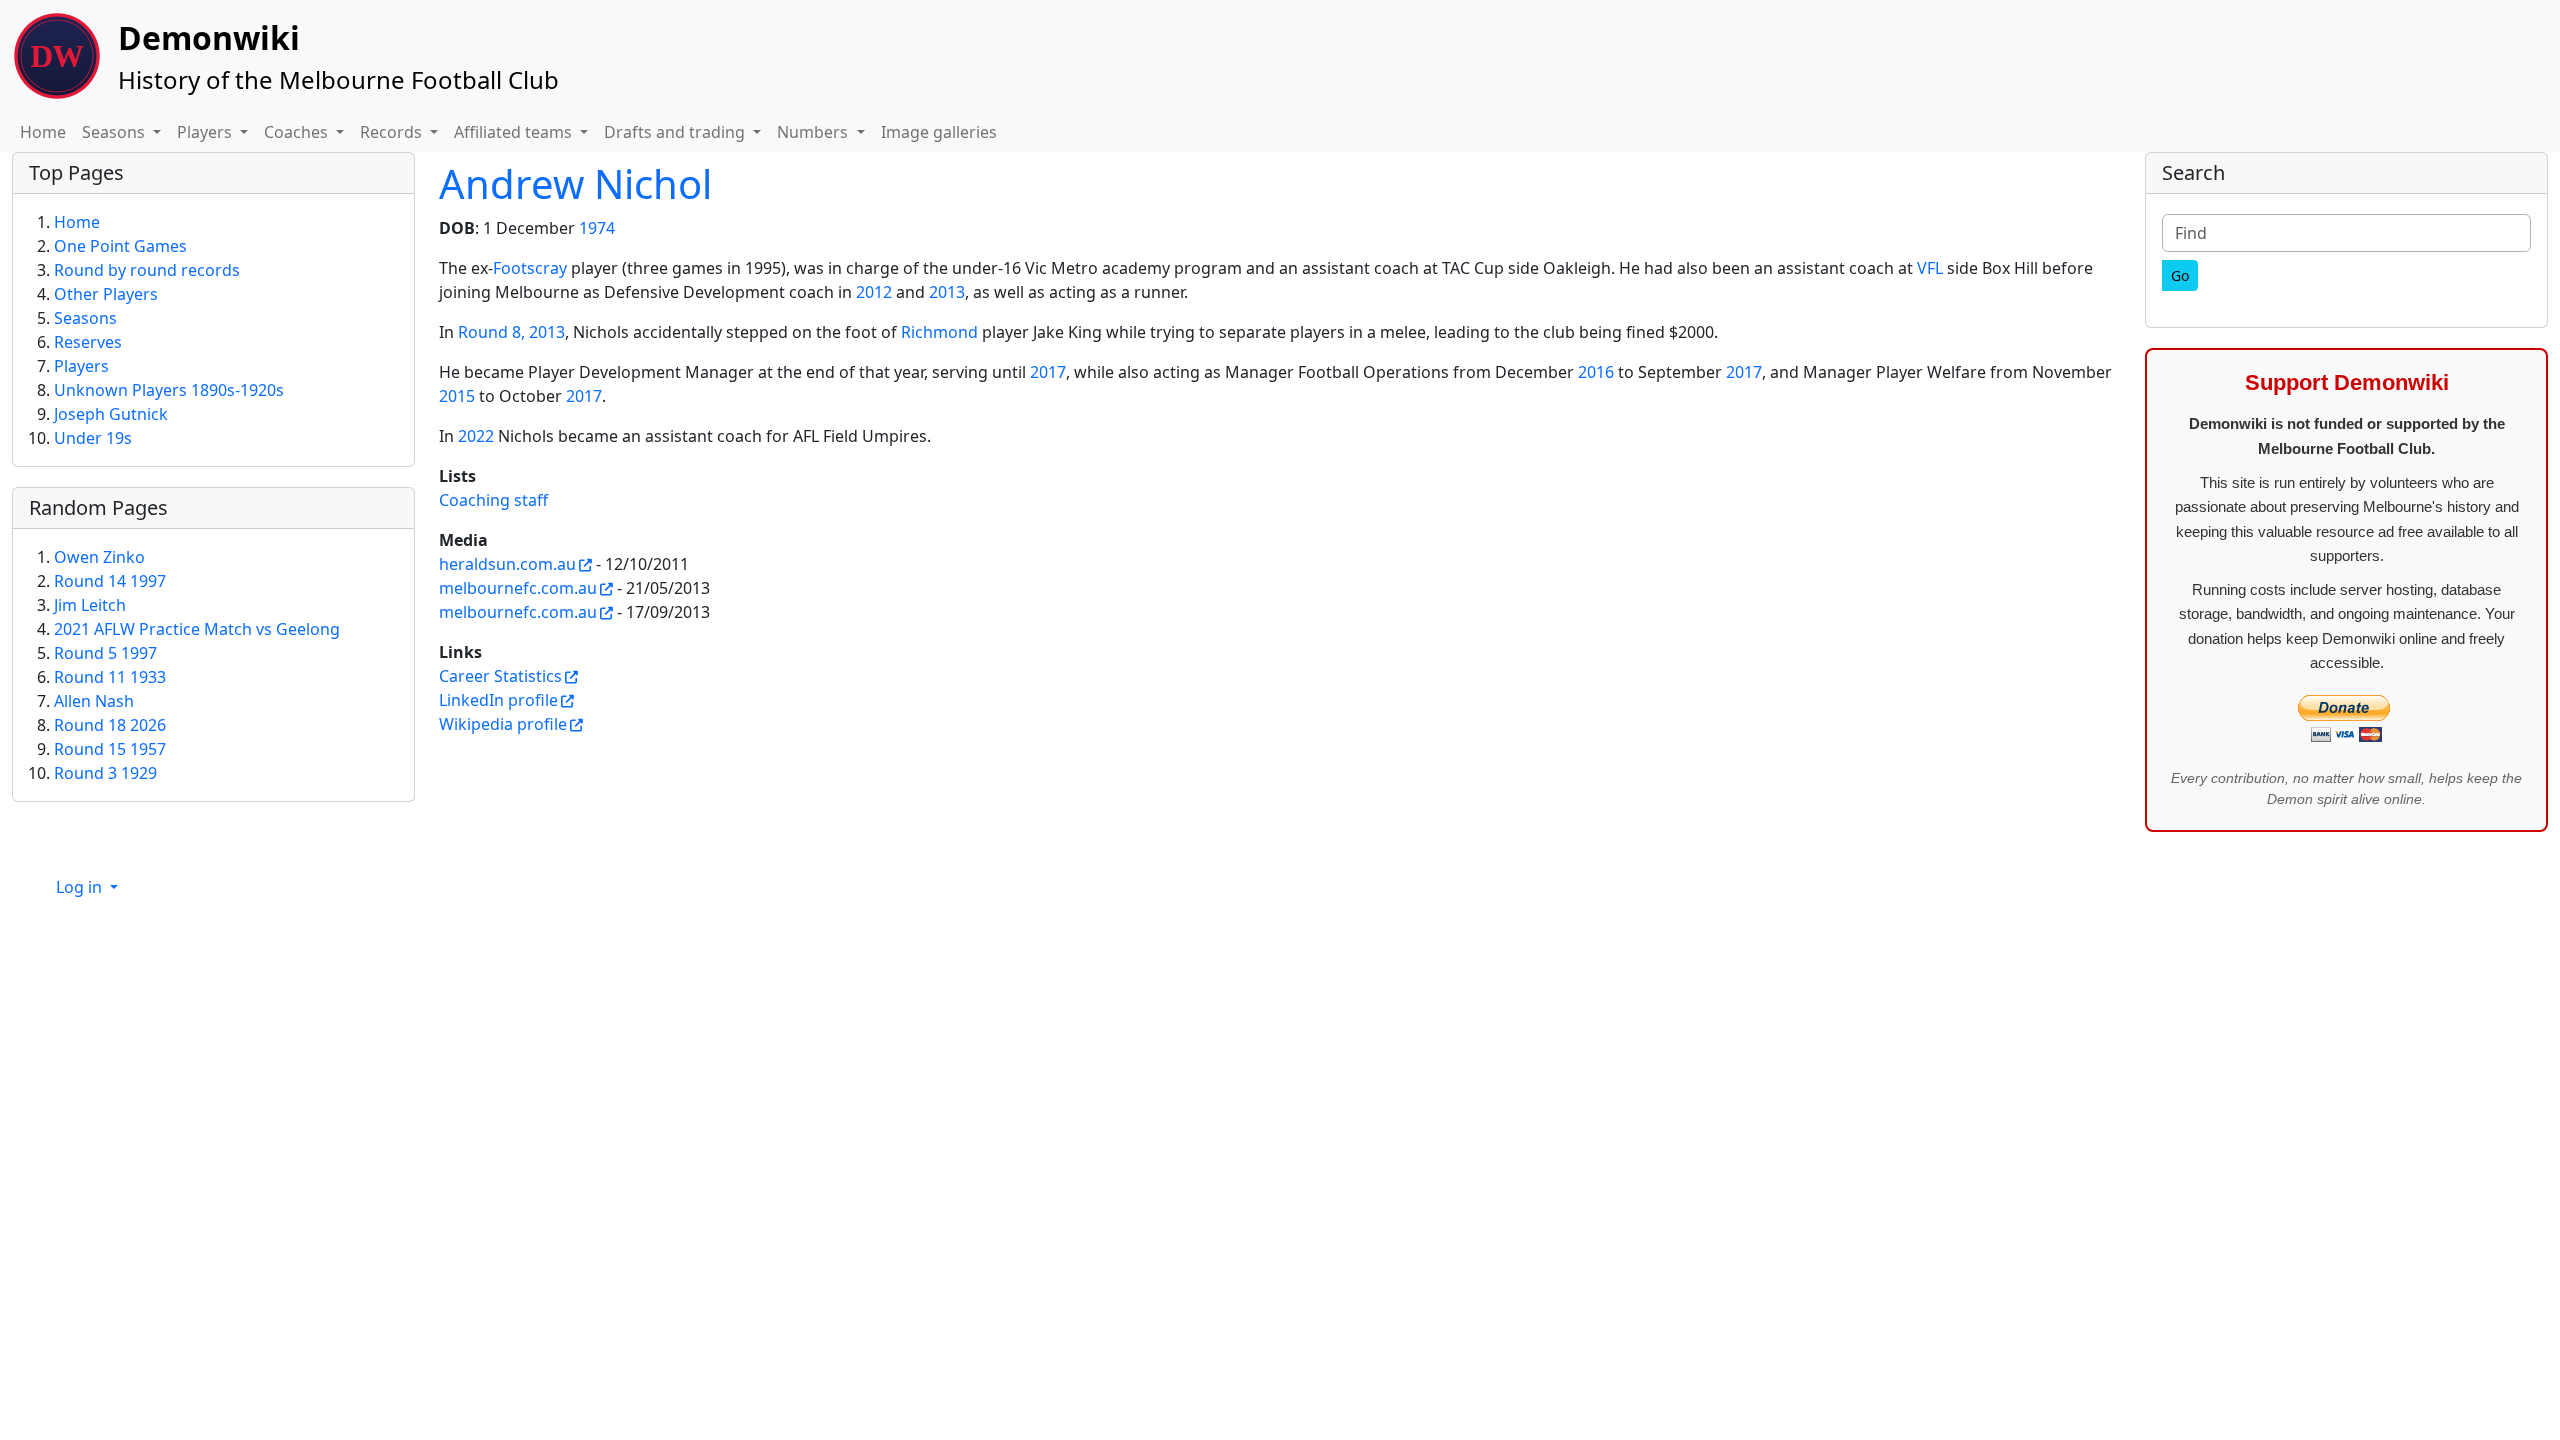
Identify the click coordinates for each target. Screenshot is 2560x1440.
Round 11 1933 (110, 677)
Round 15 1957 (110, 749)
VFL (1930, 268)
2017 (1048, 372)
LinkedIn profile (498, 700)
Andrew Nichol (575, 183)
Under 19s (93, 438)
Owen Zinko (99, 557)
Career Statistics (500, 676)
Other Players (106, 294)
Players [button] (206, 132)
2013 (947, 292)
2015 (457, 396)
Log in (81, 887)
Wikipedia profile (503, 724)
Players (81, 366)
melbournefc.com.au (518, 588)
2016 (1596, 372)
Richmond (939, 332)
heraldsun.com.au (507, 564)
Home (43, 132)
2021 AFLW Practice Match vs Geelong (197, 629)
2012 (874, 292)
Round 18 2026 (110, 725)
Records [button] (393, 132)
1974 (597, 228)
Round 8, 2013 (511, 332)
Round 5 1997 (105, 653)
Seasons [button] (115, 132)
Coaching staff (493, 500)
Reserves (88, 342)
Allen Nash (94, 701)
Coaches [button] (298, 132)
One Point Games (120, 246)
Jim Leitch (90, 605)
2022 (476, 436)
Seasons (85, 318)
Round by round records (147, 270)
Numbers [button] (814, 132)
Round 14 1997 (110, 581)
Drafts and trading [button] (676, 132)
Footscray (530, 268)
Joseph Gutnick (111, 414)
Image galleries (939, 132)
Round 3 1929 (105, 773)
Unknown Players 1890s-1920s (169, 390)
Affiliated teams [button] (515, 132)
